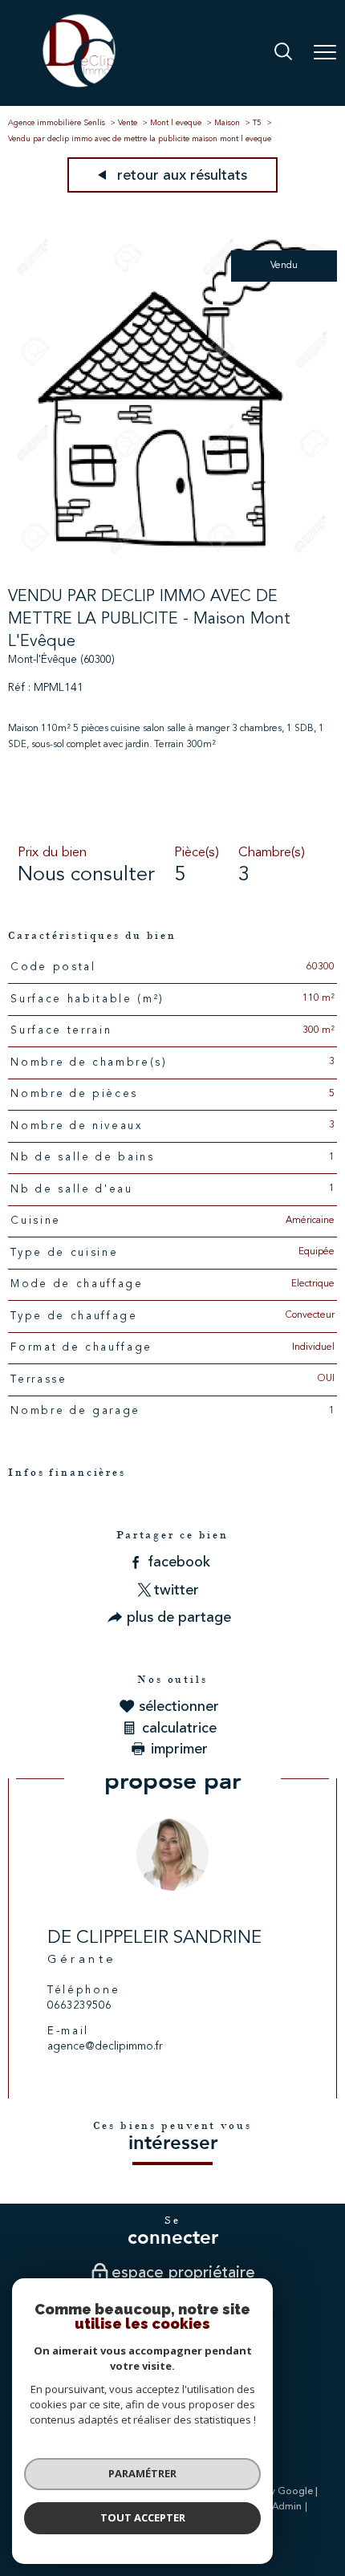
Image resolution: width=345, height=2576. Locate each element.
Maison (227, 123)
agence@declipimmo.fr (105, 2047)
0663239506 (79, 2006)
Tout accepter (143, 2517)
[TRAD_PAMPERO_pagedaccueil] (79, 87)
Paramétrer (142, 2473)
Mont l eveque (176, 123)
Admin (287, 2507)
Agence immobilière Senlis (57, 123)
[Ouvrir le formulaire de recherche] (283, 53)
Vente (128, 123)
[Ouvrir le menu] (325, 53)
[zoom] (172, 558)
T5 (257, 123)
